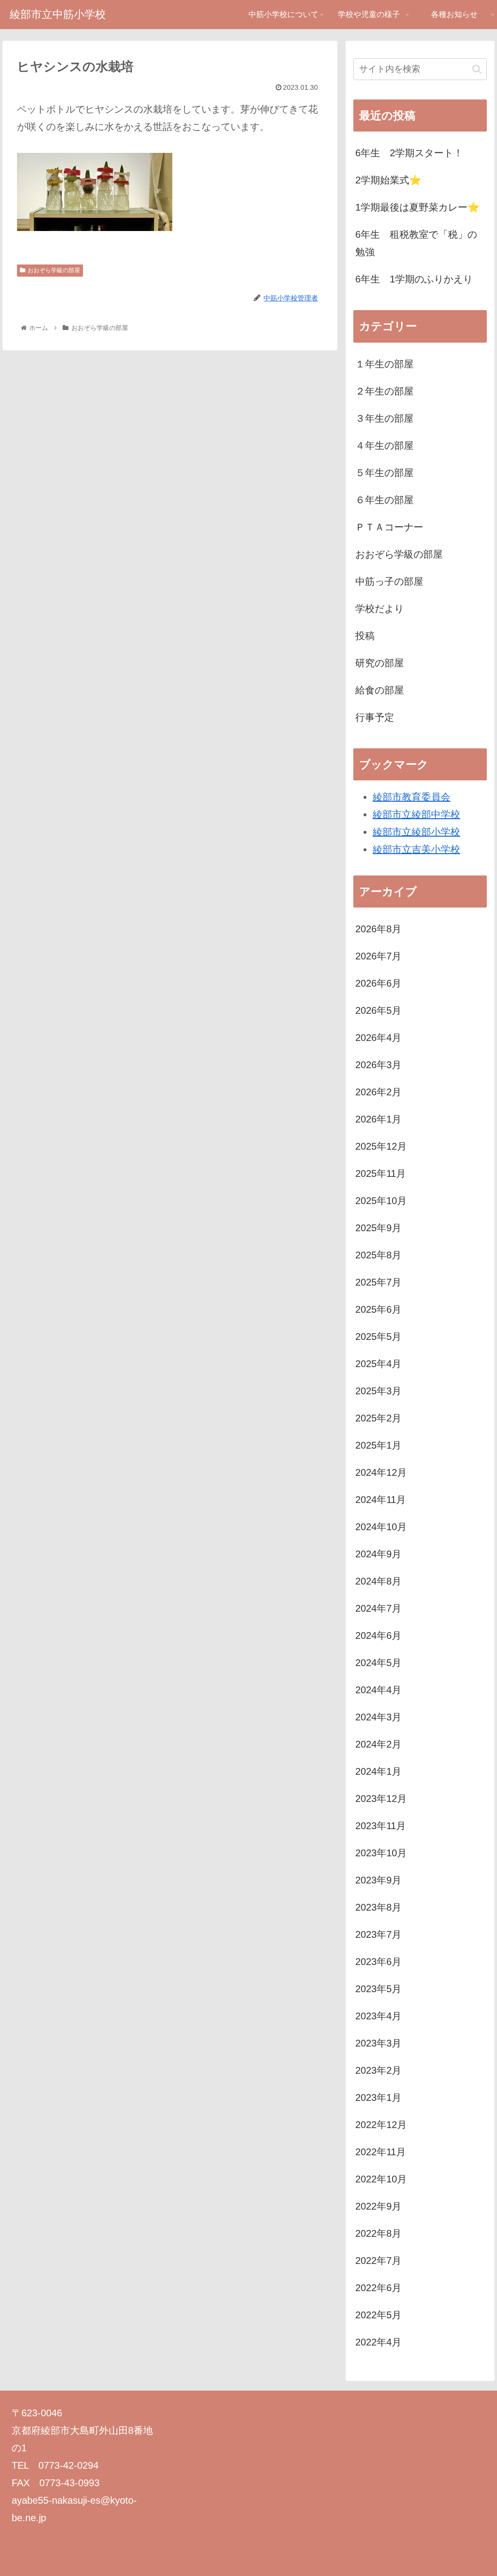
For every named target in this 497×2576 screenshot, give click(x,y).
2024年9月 (378, 1554)
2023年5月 (378, 1989)
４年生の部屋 (384, 446)
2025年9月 (378, 1228)
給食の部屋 (380, 690)
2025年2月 (378, 1418)
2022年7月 (378, 2261)
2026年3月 (378, 1065)
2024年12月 (381, 1472)
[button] (477, 69)
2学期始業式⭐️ (388, 180)
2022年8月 (378, 2233)
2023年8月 (378, 1907)
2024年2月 (378, 1744)
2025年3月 (378, 1391)
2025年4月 (378, 1364)
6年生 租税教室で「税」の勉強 (416, 243)
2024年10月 (381, 1527)
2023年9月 (378, 1880)
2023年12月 (381, 1799)
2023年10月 (381, 1853)
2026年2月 (378, 1092)
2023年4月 (378, 2016)
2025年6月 (378, 1309)
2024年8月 (378, 1581)
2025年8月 (378, 1255)
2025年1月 (378, 1445)
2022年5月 (378, 2315)
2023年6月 (378, 1962)
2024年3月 (378, 1717)
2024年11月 (381, 1500)
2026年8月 (378, 929)
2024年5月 (378, 1663)
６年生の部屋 (384, 500)
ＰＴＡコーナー (389, 527)
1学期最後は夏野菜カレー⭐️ (417, 207)
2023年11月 (381, 1826)
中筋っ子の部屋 (389, 581)
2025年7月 (378, 1282)
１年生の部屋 (384, 364)
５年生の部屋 (384, 473)
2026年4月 (378, 1038)
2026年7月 (378, 956)
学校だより (380, 609)
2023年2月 (378, 2070)
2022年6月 (378, 2288)
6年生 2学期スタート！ (409, 153)
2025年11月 (381, 1173)
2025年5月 (378, 1337)
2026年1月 (378, 1119)
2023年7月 (378, 1934)
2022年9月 (378, 2206)
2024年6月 (378, 1635)
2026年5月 (378, 1010)
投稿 (365, 636)
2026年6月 (378, 983)
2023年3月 (378, 2043)
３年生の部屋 (384, 418)
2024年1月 (378, 1771)
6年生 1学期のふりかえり (414, 279)
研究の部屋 (380, 663)
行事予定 (375, 717)
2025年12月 (381, 1146)
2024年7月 (378, 1608)
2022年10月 (381, 2179)
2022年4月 (378, 2342)
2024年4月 (378, 1690)
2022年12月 (381, 2125)
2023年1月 (378, 2097)
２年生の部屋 (384, 391)
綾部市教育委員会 (412, 797)
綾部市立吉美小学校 (416, 849)
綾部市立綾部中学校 (416, 814)
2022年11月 (381, 2152)
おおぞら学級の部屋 (54, 270)
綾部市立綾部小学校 (416, 832)
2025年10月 (381, 1201)
